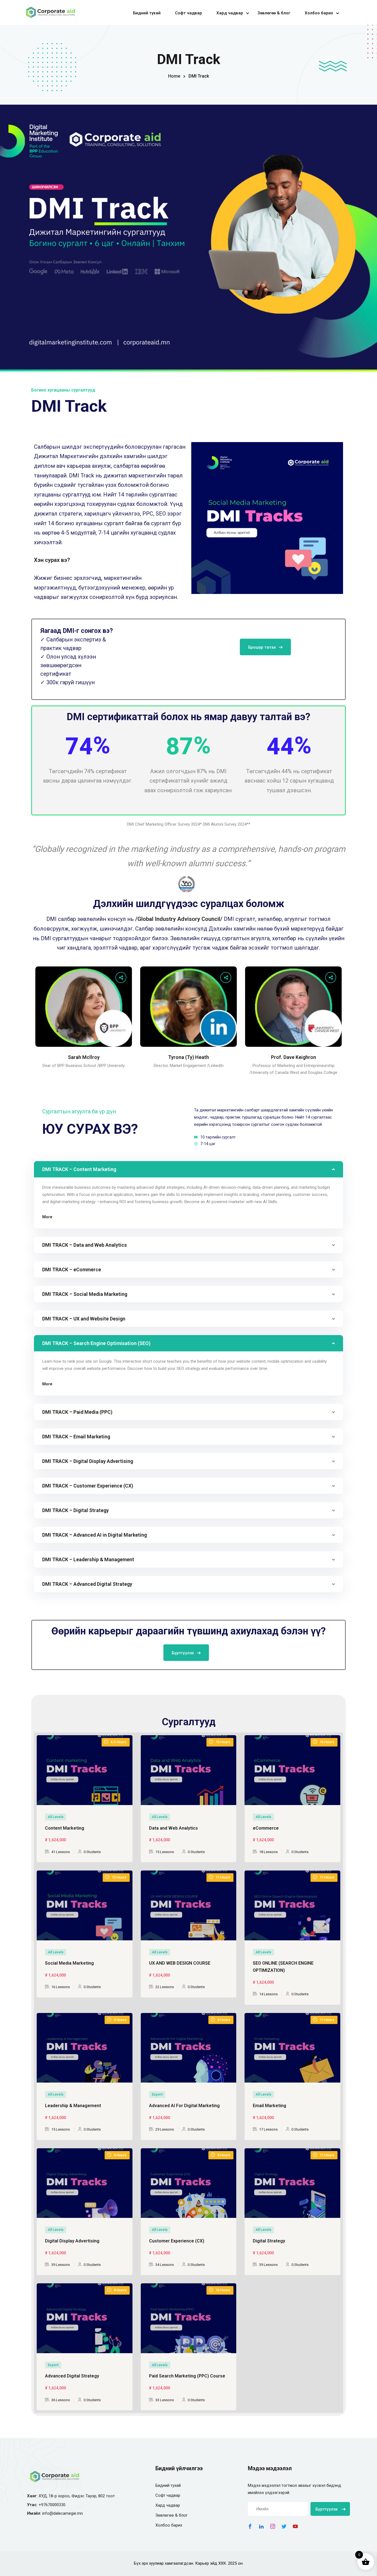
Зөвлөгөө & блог (274, 13)
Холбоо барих (319, 13)
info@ (48, 2513)
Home (174, 76)
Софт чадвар (189, 13)
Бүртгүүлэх (183, 1653)
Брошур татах (262, 647)
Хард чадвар (230, 13)
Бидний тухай (147, 13)
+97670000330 (52, 2505)
